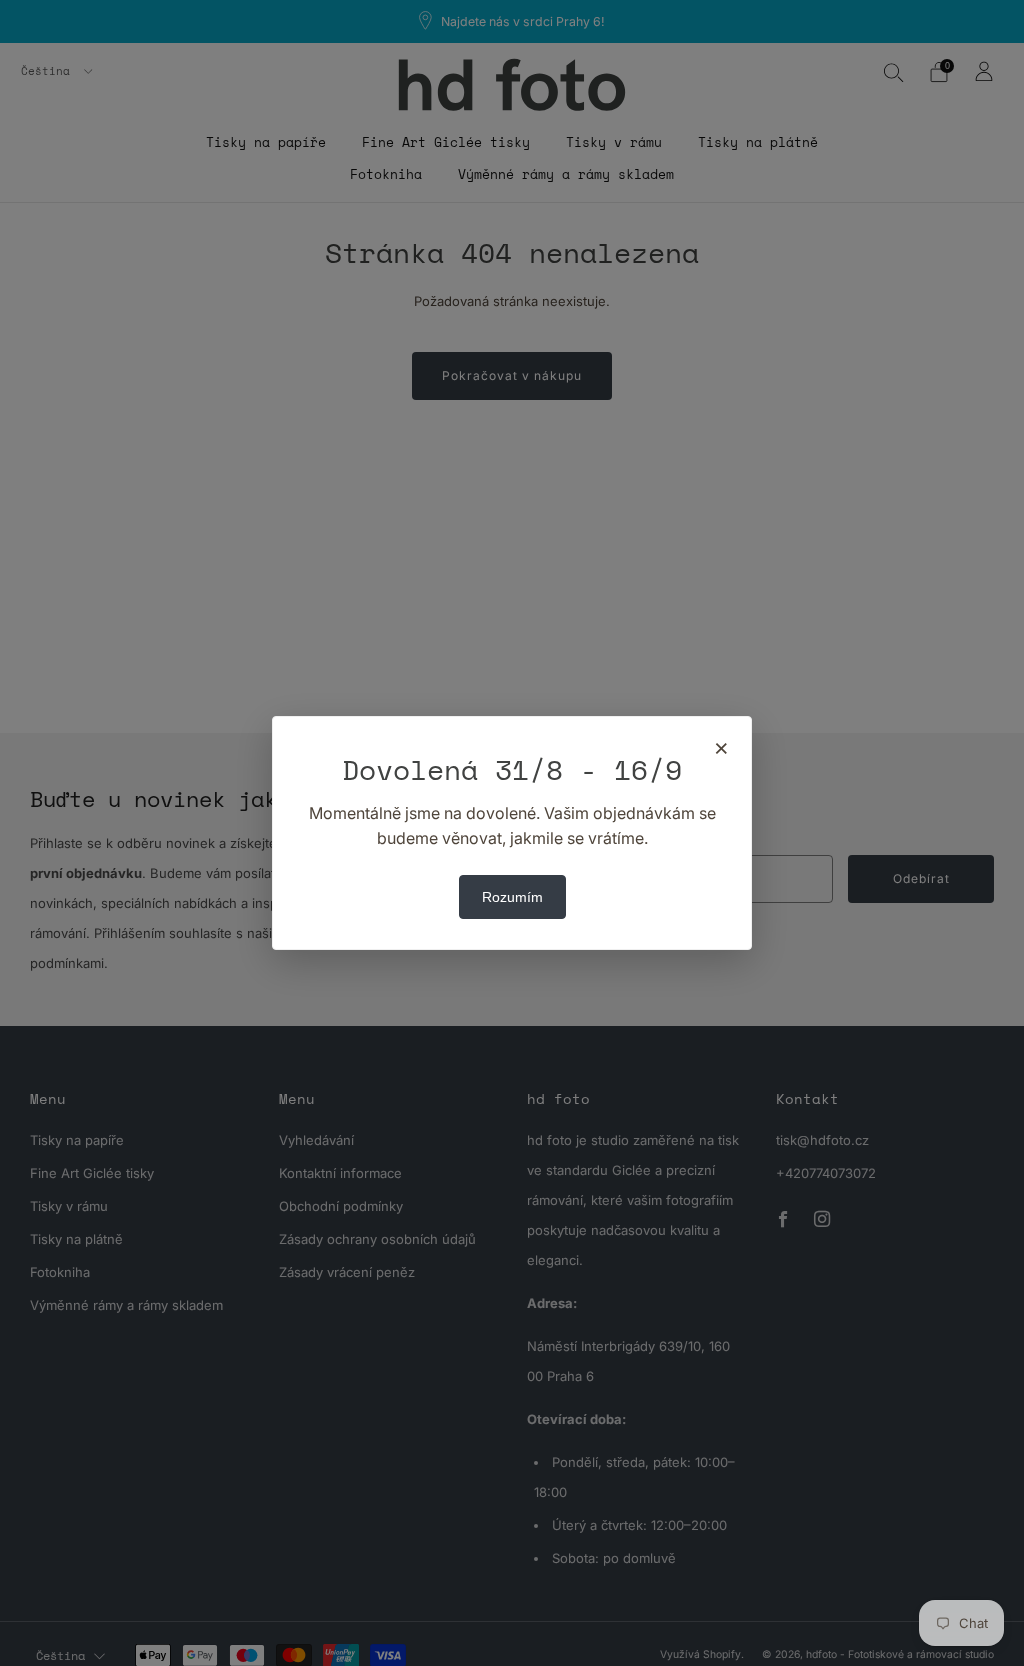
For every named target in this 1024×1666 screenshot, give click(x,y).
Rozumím (512, 897)
